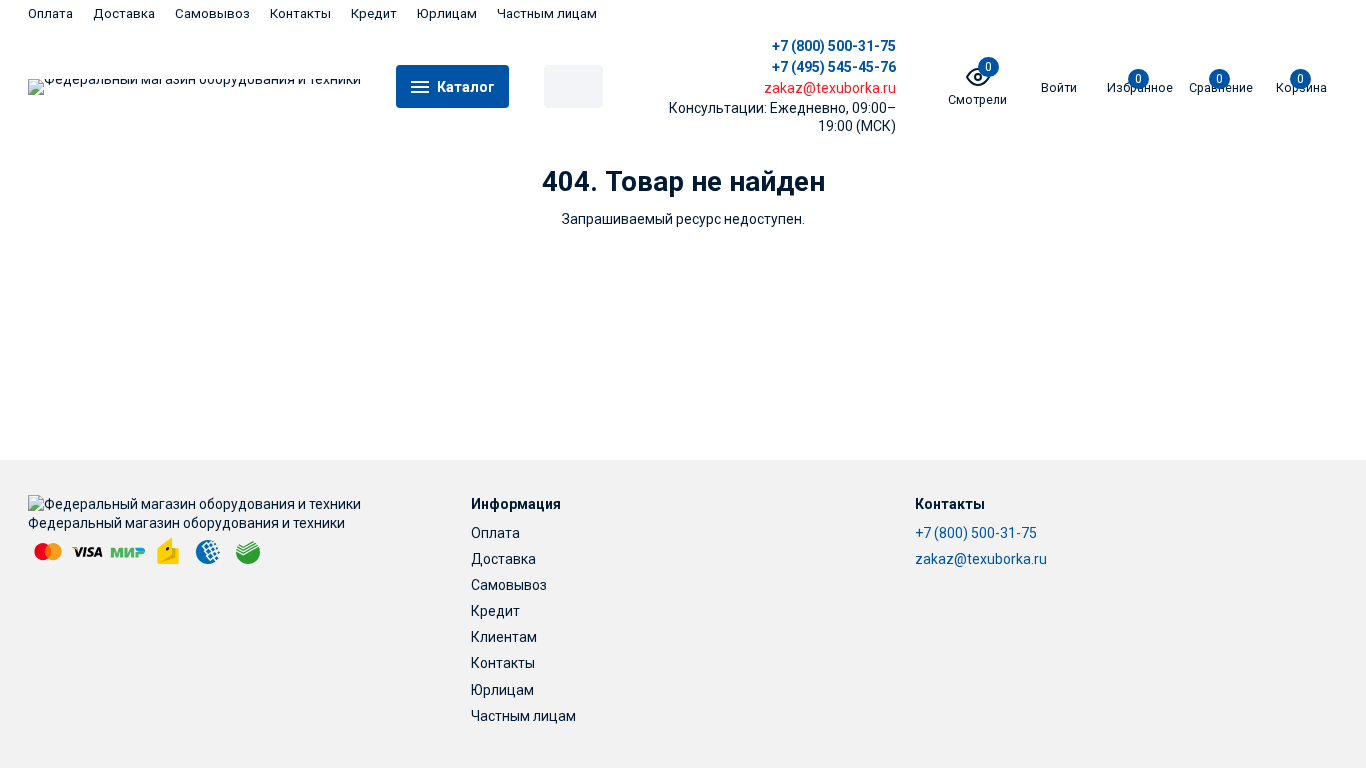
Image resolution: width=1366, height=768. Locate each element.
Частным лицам (547, 13)
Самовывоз (212, 13)
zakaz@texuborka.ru (981, 559)
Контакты (300, 13)
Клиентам (504, 637)
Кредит (374, 13)
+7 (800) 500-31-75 (834, 46)
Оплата (50, 13)
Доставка (124, 13)
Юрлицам (447, 13)
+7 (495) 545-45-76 (834, 67)
